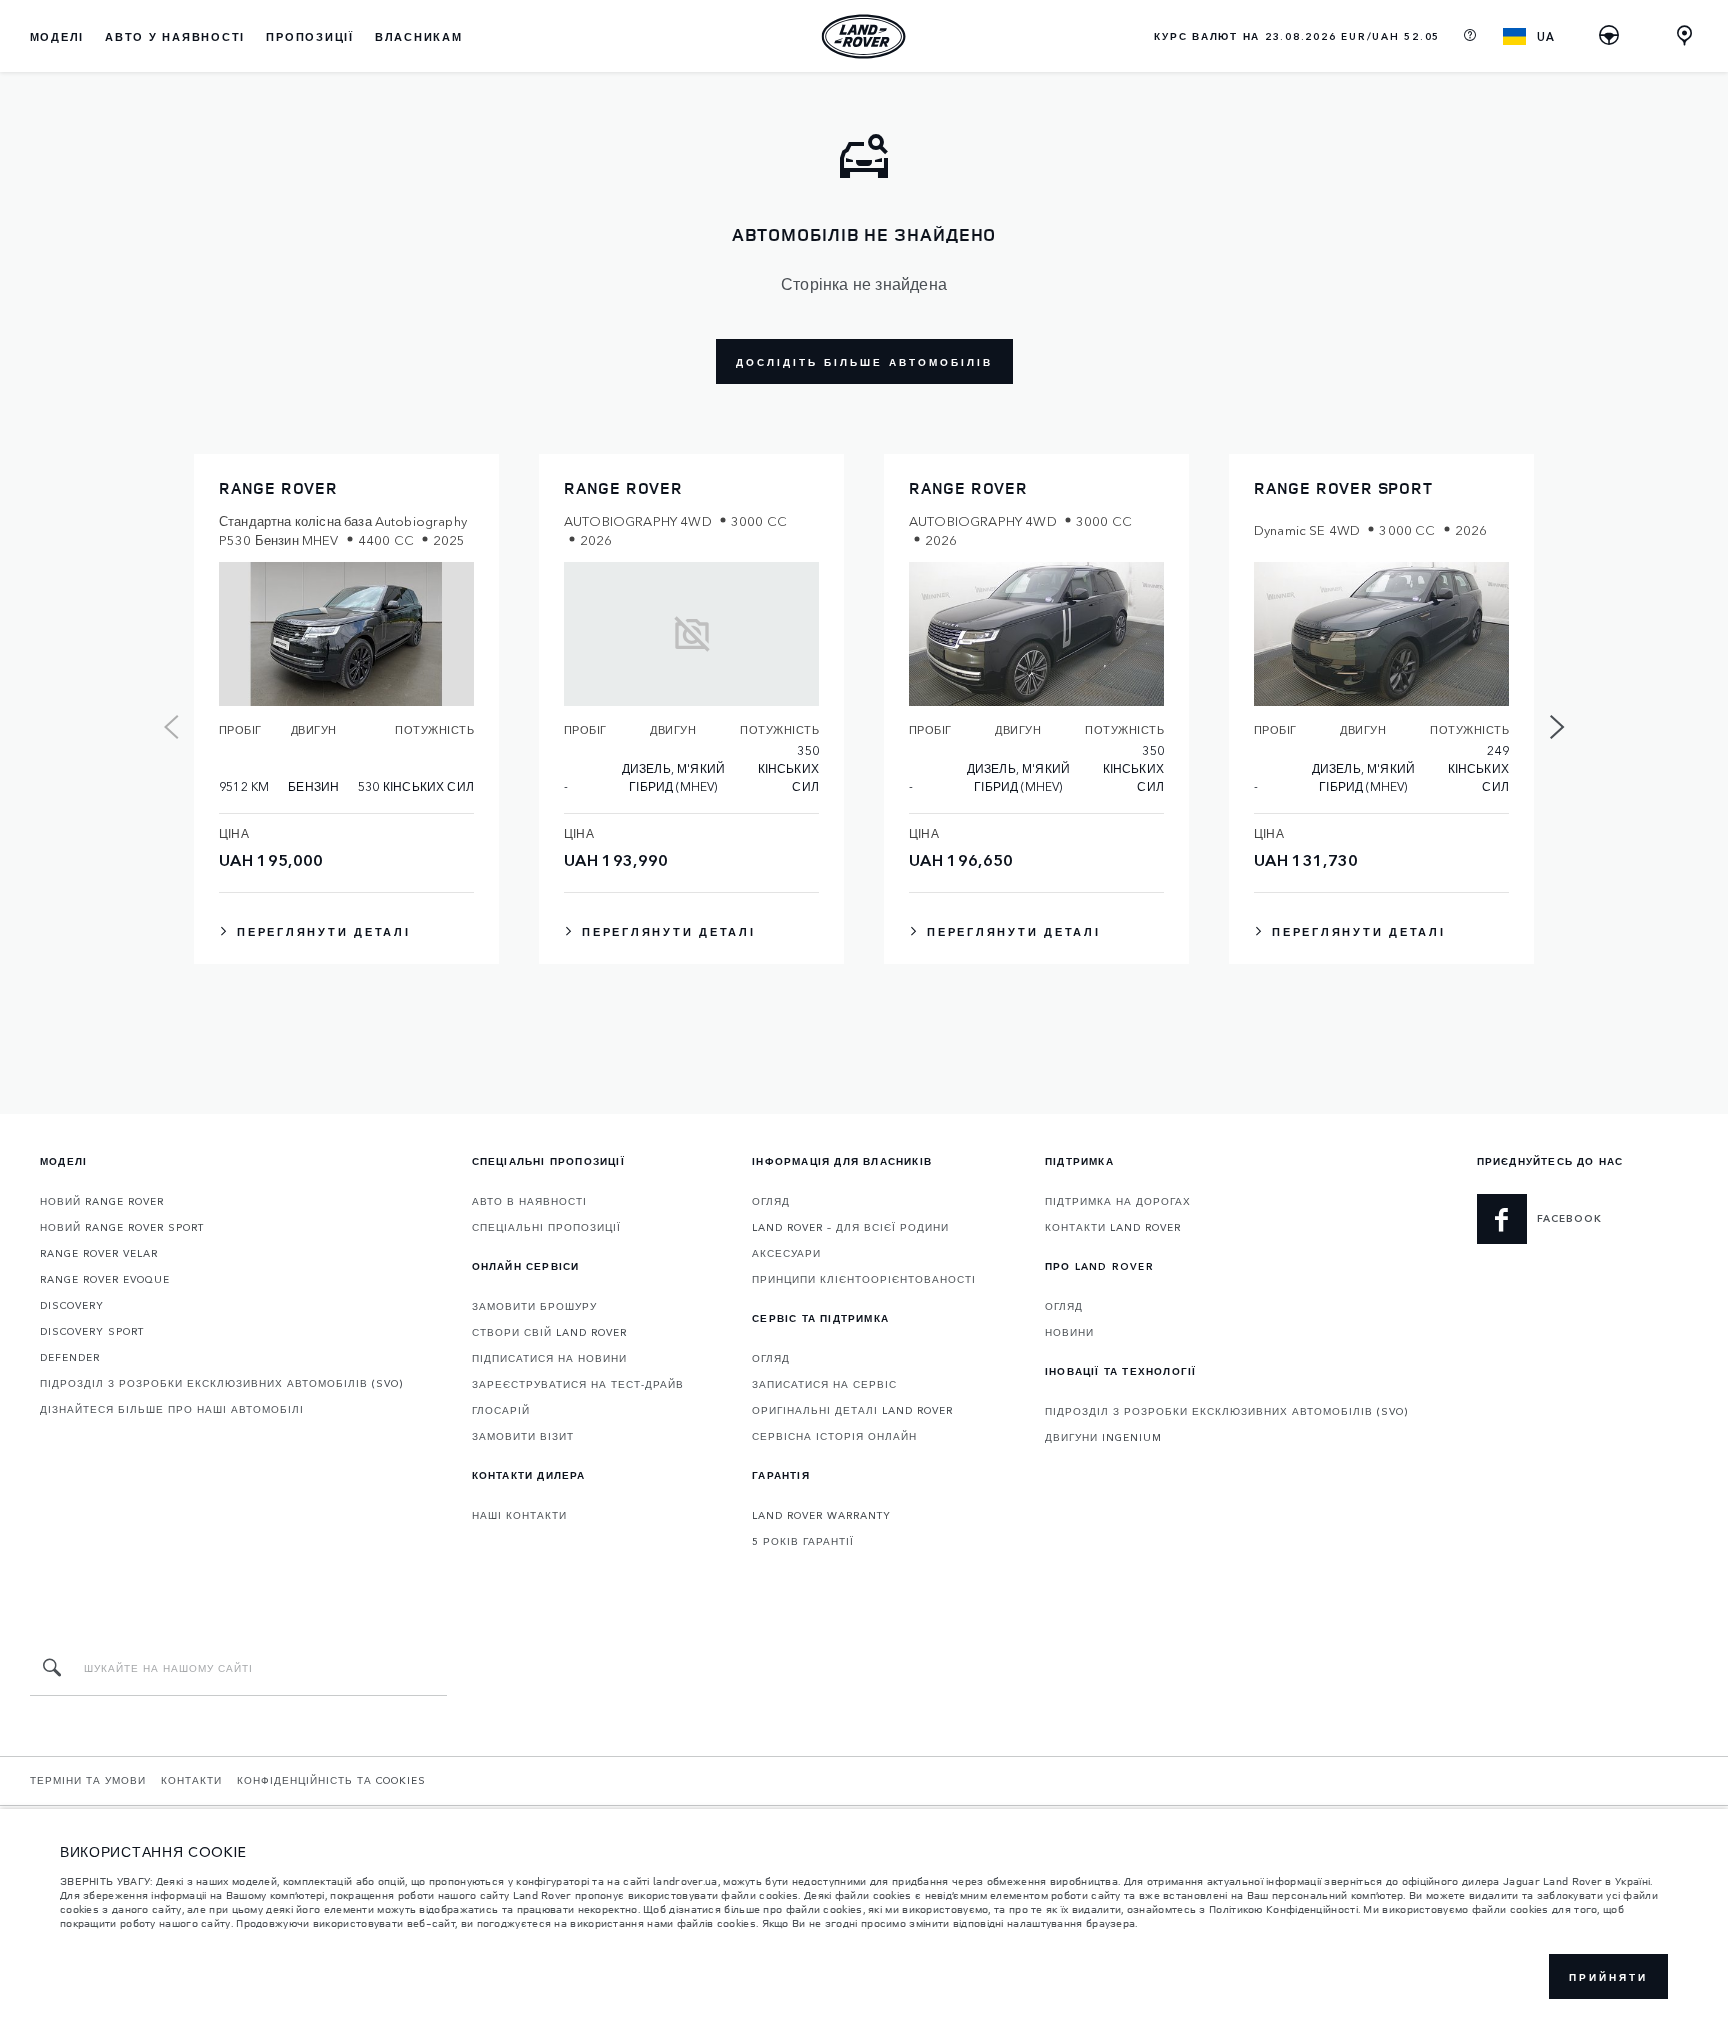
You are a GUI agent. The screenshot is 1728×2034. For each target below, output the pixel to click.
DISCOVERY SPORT (92, 1331)
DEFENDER (70, 1357)
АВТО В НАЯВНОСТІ (529, 1201)
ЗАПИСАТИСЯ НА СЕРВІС (824, 1384)
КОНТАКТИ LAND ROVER (1113, 1227)
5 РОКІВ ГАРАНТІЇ (803, 1541)
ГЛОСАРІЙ (501, 1410)
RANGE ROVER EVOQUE (105, 1279)
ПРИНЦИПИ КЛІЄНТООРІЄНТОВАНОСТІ (864, 1279)
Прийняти (1608, 1977)
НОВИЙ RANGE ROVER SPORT (122, 1227)
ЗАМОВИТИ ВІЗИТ (523, 1436)
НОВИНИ (1069, 1332)
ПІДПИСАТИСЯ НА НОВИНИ (549, 1358)
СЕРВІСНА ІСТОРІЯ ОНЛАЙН (834, 1436)
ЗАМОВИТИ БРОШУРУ (534, 1306)
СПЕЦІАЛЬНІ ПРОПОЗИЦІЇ (546, 1227)
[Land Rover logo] (864, 36)
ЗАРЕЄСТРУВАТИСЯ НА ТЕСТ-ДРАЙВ (578, 1384)
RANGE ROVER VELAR (99, 1253)
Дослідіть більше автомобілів (864, 362)
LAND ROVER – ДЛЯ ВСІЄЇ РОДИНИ (850, 1227)
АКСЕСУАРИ (786, 1253)
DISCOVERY (72, 1305)
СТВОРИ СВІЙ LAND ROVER (549, 1332)
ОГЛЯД (771, 1201)
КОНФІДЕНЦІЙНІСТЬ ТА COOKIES (331, 1780)
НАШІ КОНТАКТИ (519, 1515)
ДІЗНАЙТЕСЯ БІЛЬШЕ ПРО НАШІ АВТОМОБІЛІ (172, 1409)
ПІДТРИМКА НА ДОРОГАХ (1118, 1201)
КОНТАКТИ (191, 1780)
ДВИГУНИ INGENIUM (1103, 1437)
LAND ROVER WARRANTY (821, 1515)
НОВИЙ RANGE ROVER (102, 1201)
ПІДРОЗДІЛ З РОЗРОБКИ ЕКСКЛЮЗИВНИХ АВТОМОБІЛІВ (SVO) (221, 1383)
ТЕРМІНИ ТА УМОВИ (88, 1780)
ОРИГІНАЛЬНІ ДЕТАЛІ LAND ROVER (852, 1410)
